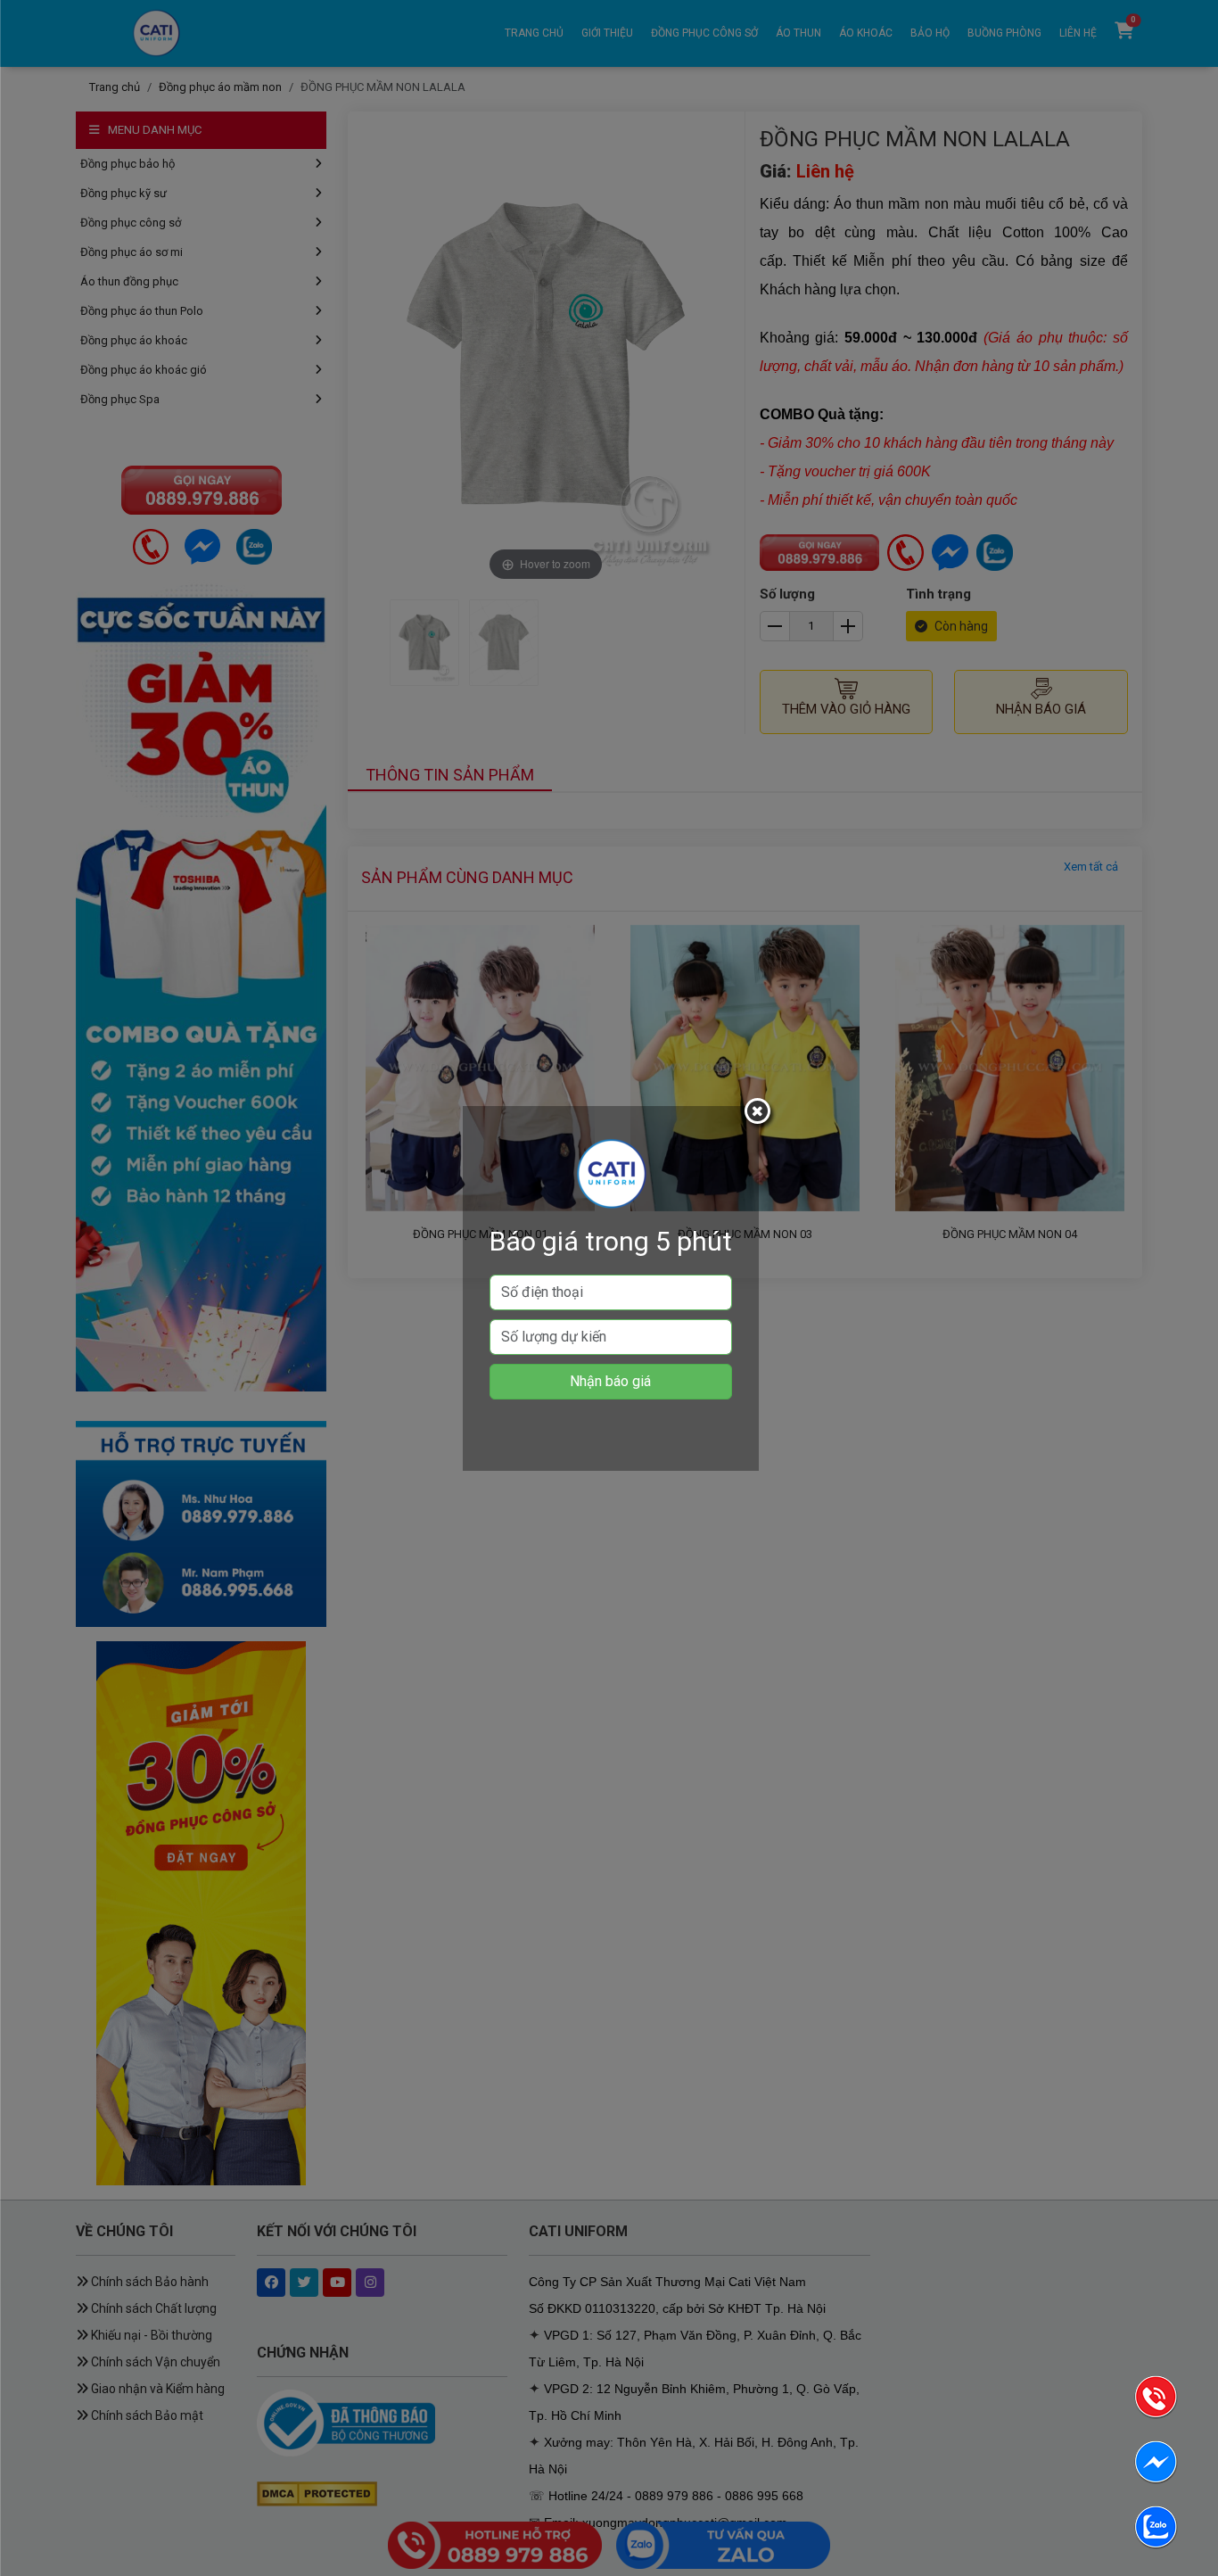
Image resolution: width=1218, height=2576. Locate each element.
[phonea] (1156, 2400)
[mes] (1156, 2465)
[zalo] (1156, 2530)
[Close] (760, 1114)
